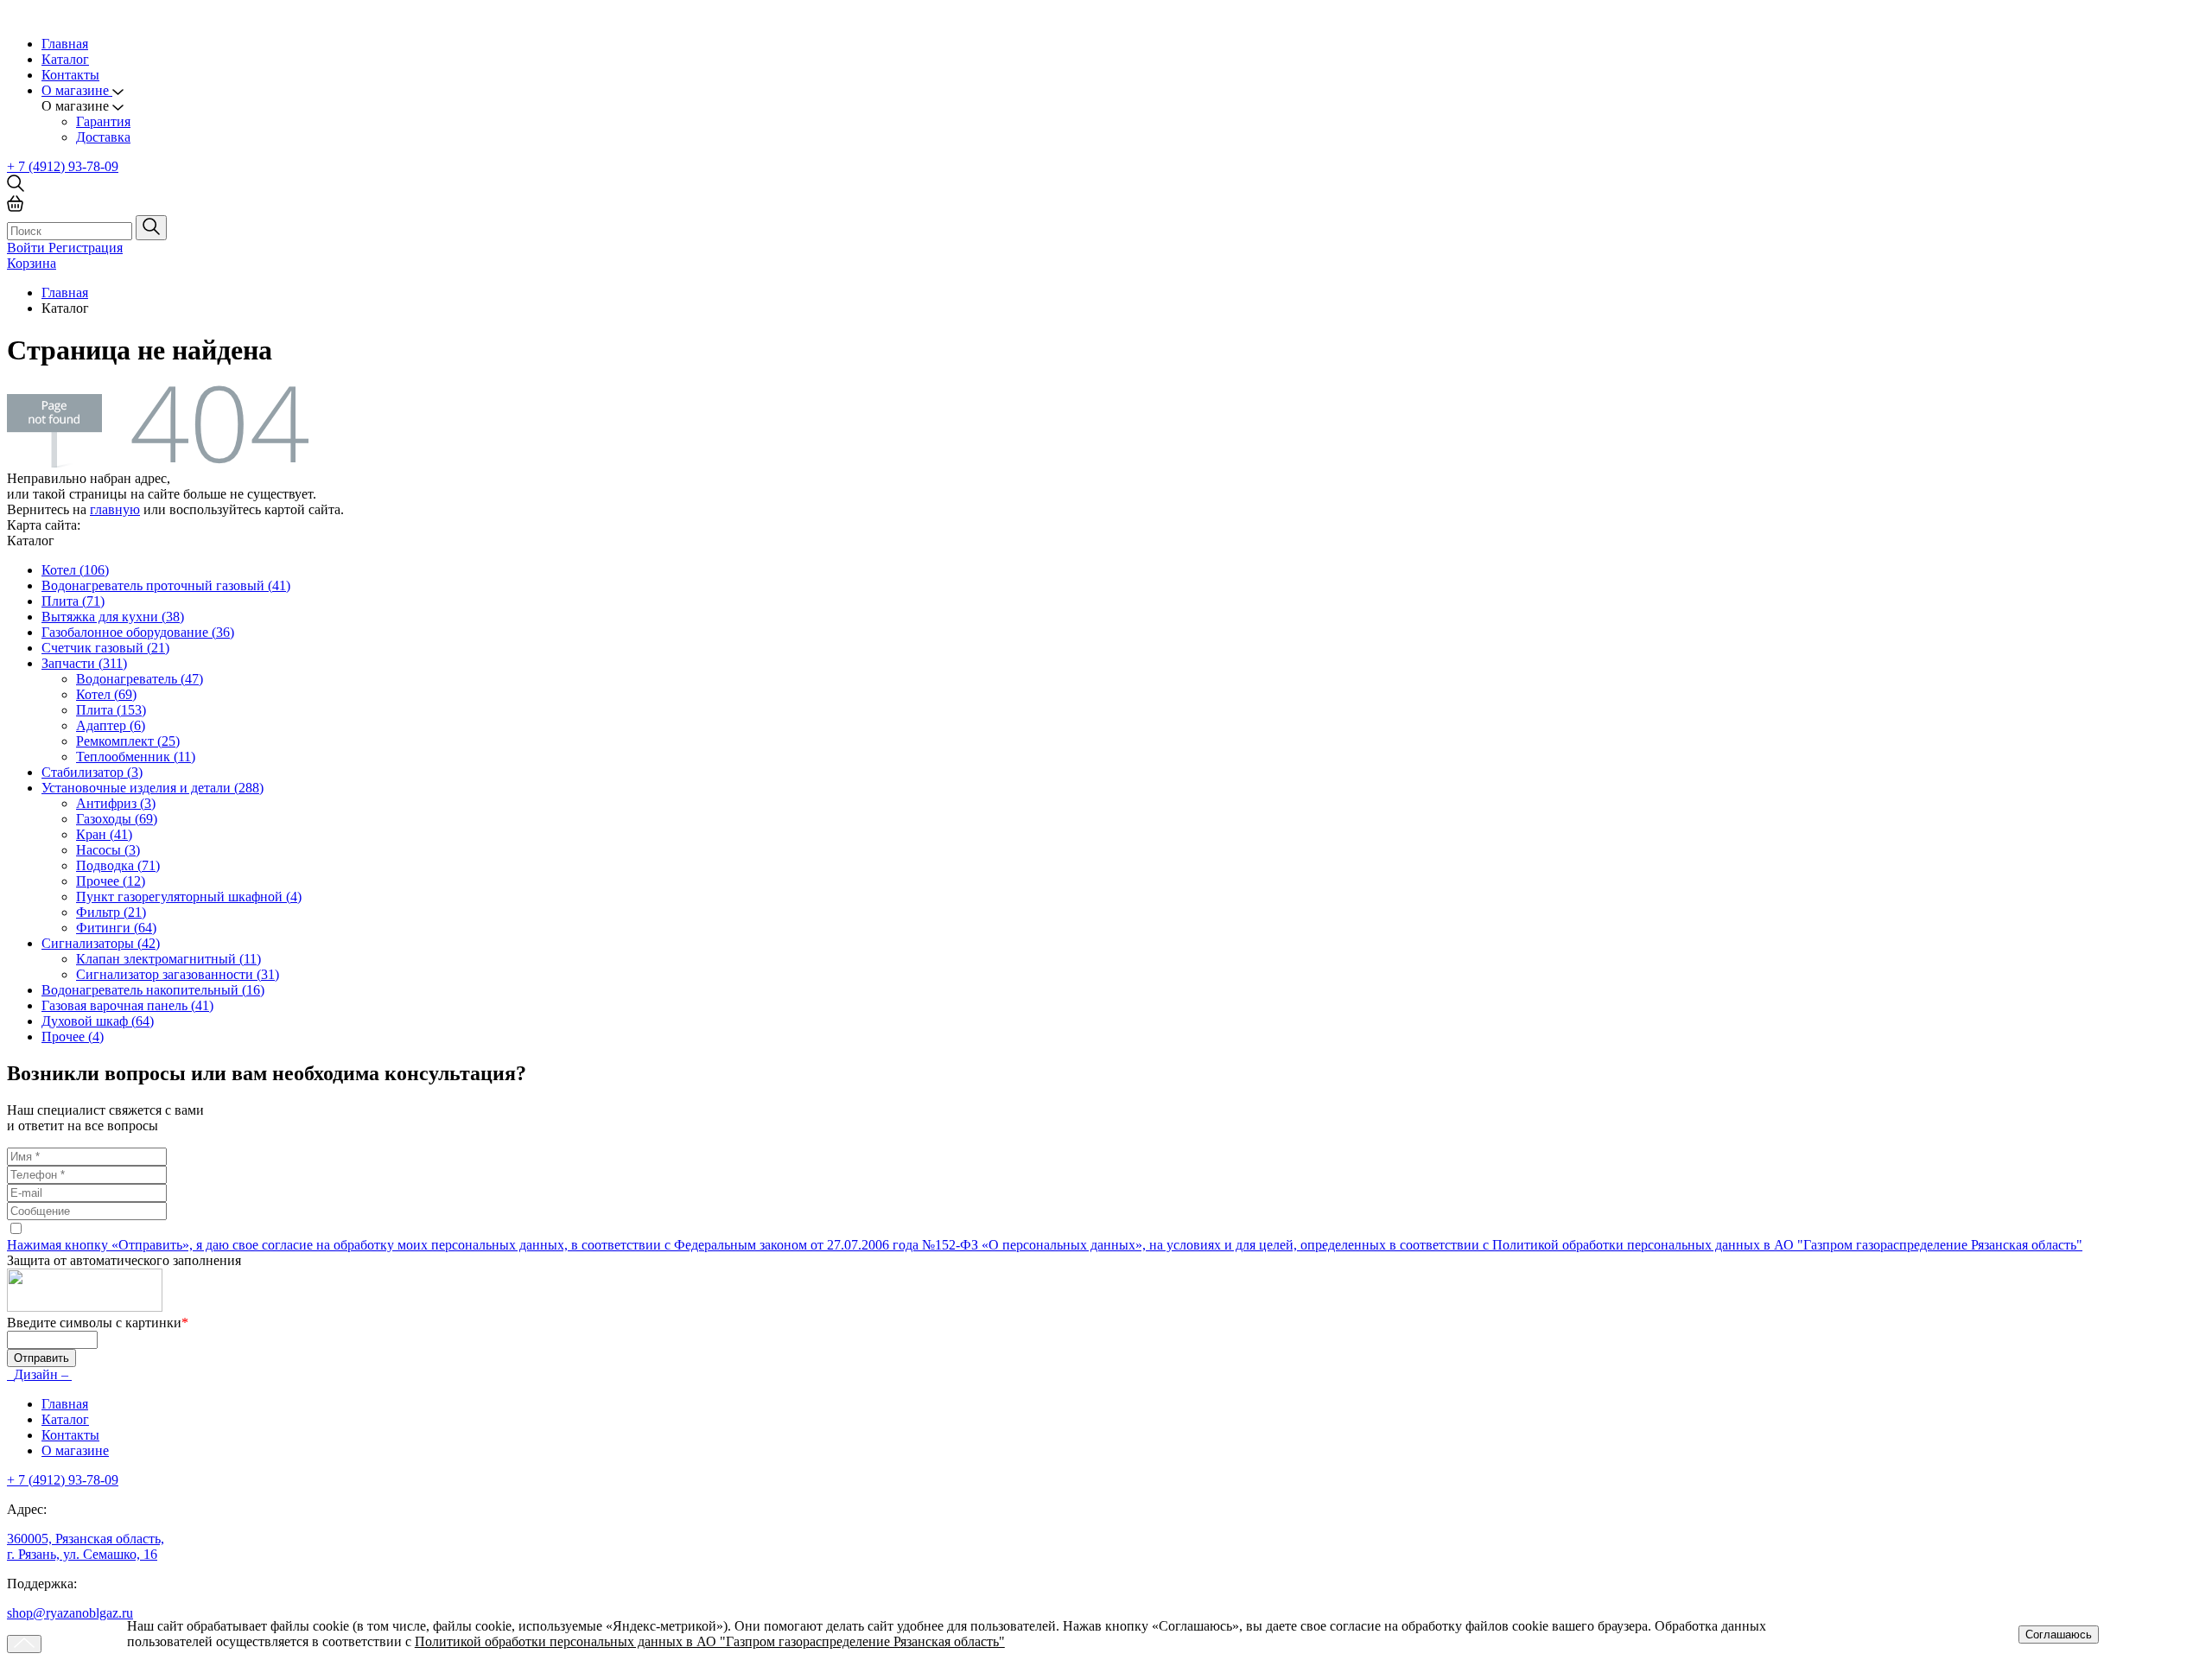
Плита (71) (73, 601)
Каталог (65, 59)
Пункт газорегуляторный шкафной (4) (189, 897)
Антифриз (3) (116, 803)
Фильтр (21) (111, 912)
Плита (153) (111, 710)
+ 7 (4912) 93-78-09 (63, 166)
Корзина (32, 263)
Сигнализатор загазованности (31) (178, 974)
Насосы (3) (108, 850)
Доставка (103, 137)
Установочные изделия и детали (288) (153, 788)
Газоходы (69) (117, 819)
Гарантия (103, 121)
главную (115, 509)
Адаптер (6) (111, 725)
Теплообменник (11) (136, 757)
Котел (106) (75, 570)
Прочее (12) (111, 881)
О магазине (75, 1450)
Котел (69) (106, 694)
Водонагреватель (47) (140, 679)
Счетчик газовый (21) (105, 648)
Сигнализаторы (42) (101, 943)
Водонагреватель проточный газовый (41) (166, 585)
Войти (28, 248)
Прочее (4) (73, 1037)
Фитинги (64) (116, 928)
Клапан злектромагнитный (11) (168, 959)
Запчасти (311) (84, 663)
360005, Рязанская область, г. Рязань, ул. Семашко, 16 (86, 1546)
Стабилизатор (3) (92, 772)
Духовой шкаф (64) (98, 1021)
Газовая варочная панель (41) (127, 1005)
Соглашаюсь (2059, 1635)
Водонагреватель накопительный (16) (153, 990)
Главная (65, 44)
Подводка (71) (118, 865)
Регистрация (86, 248)
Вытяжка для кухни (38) (113, 617)
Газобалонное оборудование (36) (138, 632)
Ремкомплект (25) (128, 741)
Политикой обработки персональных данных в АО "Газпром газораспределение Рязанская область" (710, 1641)
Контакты (70, 75)
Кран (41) (104, 834)
